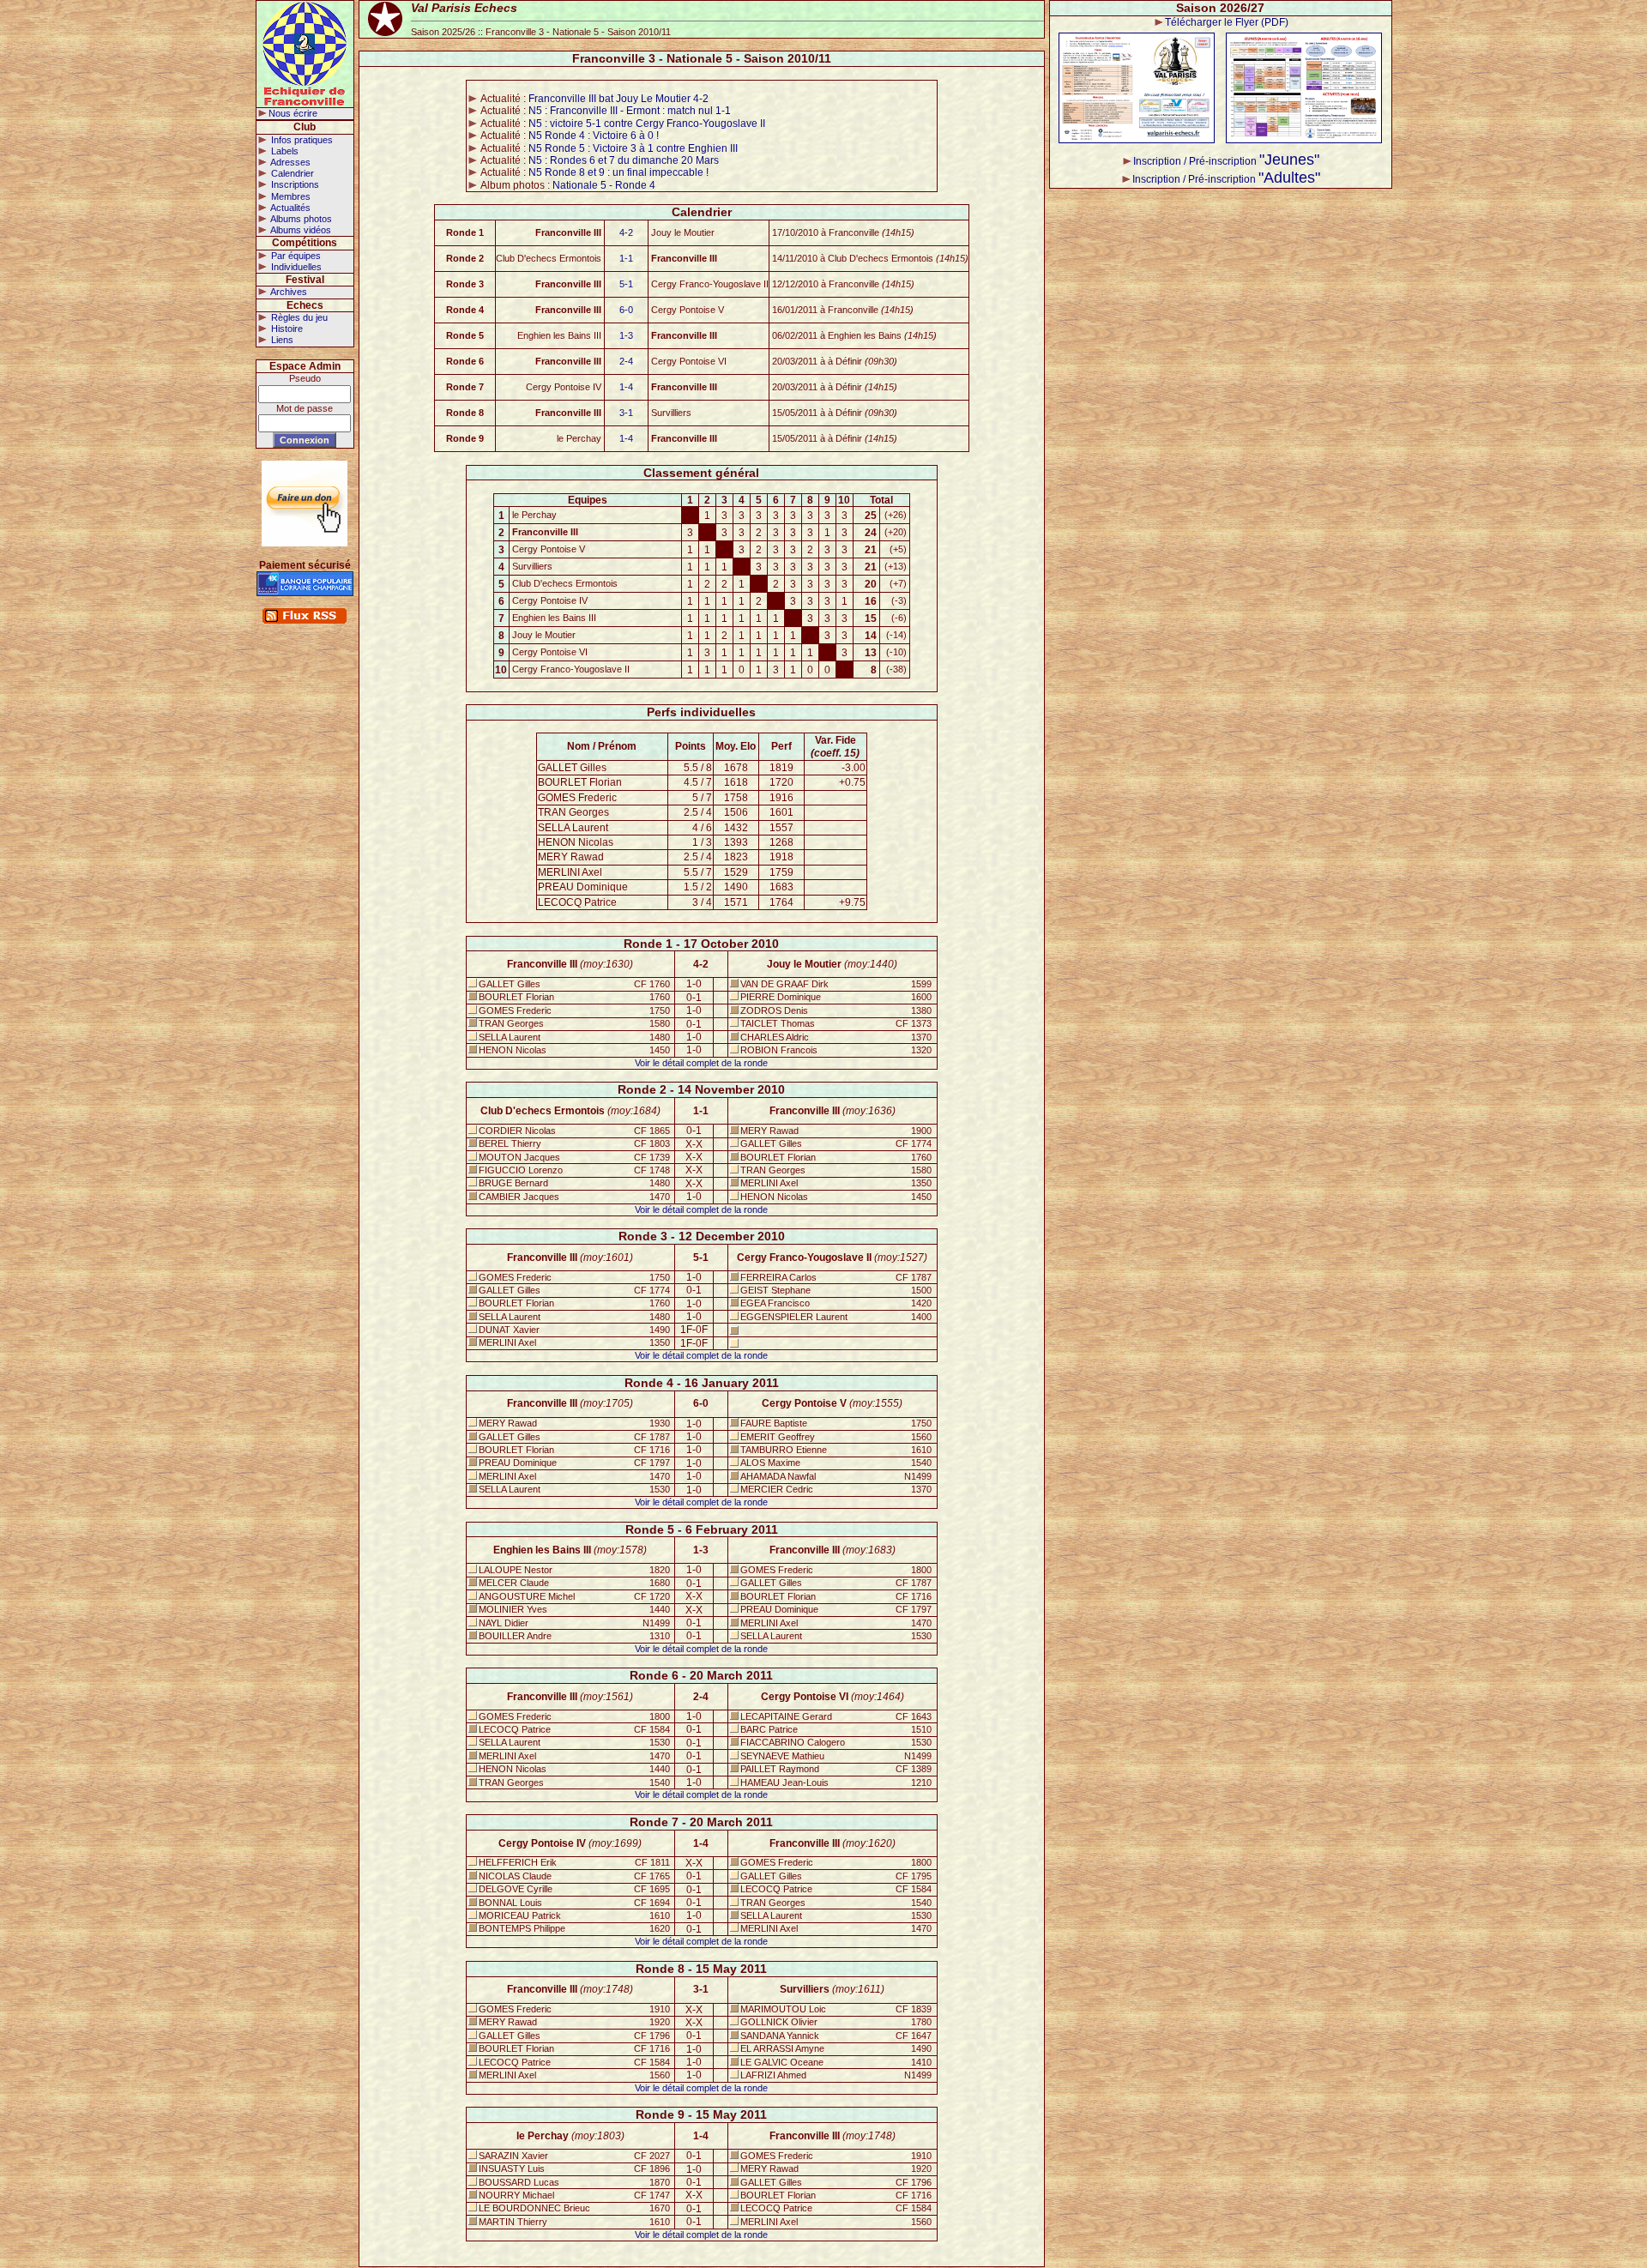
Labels (284, 151)
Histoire (286, 329)
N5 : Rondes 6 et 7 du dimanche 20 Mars (624, 160)
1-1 (626, 258)
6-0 (626, 310)
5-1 (626, 284)
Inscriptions (294, 184)
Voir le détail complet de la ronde (701, 1063)
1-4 (626, 387)
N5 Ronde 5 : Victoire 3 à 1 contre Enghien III (633, 148)
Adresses (290, 162)
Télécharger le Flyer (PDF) (1227, 22)
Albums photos (300, 219)
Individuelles (295, 267)
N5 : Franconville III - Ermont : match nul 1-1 (630, 111)
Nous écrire (293, 113)
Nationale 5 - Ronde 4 (604, 185)
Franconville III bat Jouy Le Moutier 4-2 (618, 99)
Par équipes (295, 256)
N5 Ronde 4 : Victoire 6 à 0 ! (594, 136)
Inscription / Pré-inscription (1226, 161)
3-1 (626, 413)
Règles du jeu (298, 317)
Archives (288, 292)
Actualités (290, 208)
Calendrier (291, 173)
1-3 (626, 335)
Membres (290, 196)
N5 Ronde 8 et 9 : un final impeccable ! (618, 172)
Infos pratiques (301, 140)
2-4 (626, 361)
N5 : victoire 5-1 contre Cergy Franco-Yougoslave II (647, 124)
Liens (281, 340)
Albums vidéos (300, 230)
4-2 (626, 232)
